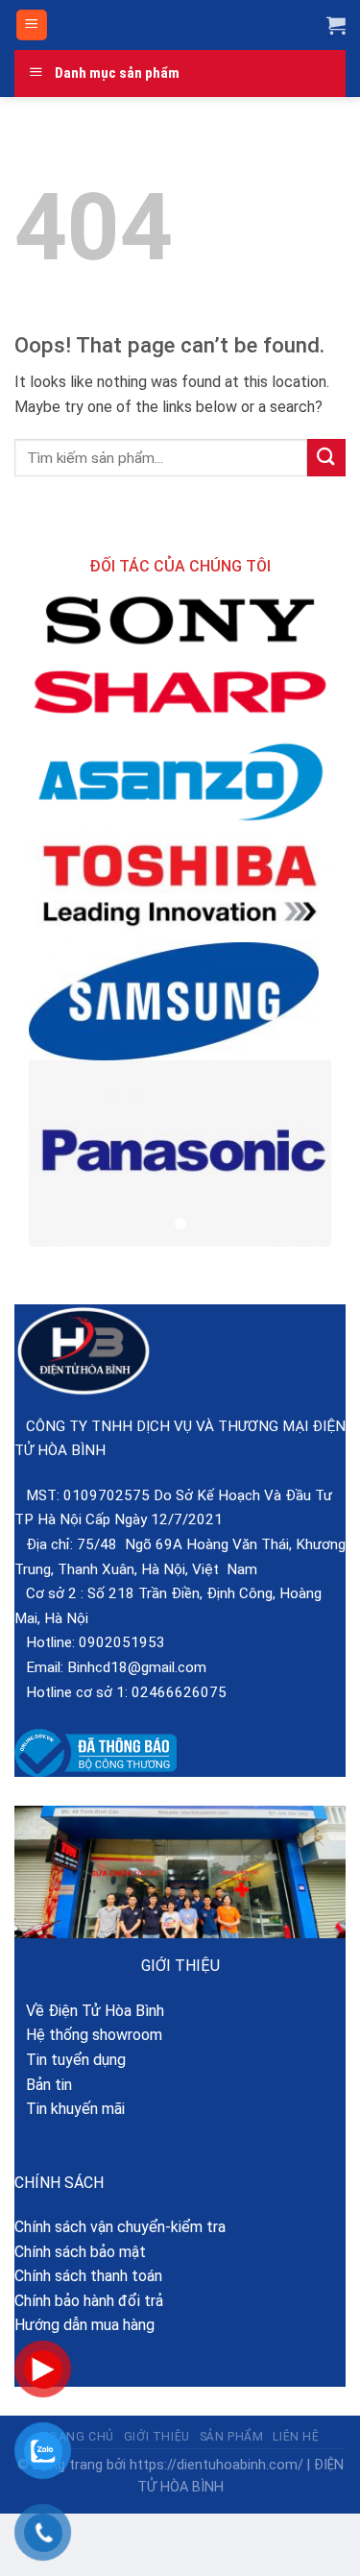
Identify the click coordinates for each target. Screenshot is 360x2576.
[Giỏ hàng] (336, 25)
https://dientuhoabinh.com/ (216, 2465)
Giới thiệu (157, 2437)
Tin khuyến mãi (70, 2109)
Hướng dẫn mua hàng (84, 2325)
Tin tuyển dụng (70, 2060)
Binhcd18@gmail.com (137, 1667)
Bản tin (43, 2085)
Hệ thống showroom (88, 2035)
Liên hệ (296, 2437)
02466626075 (179, 1692)
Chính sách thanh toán (88, 2276)
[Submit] (326, 458)
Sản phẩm (232, 2437)
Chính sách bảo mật (80, 2252)
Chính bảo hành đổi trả (89, 2301)
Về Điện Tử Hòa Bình (89, 2011)
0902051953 (122, 1642)
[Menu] (32, 25)
